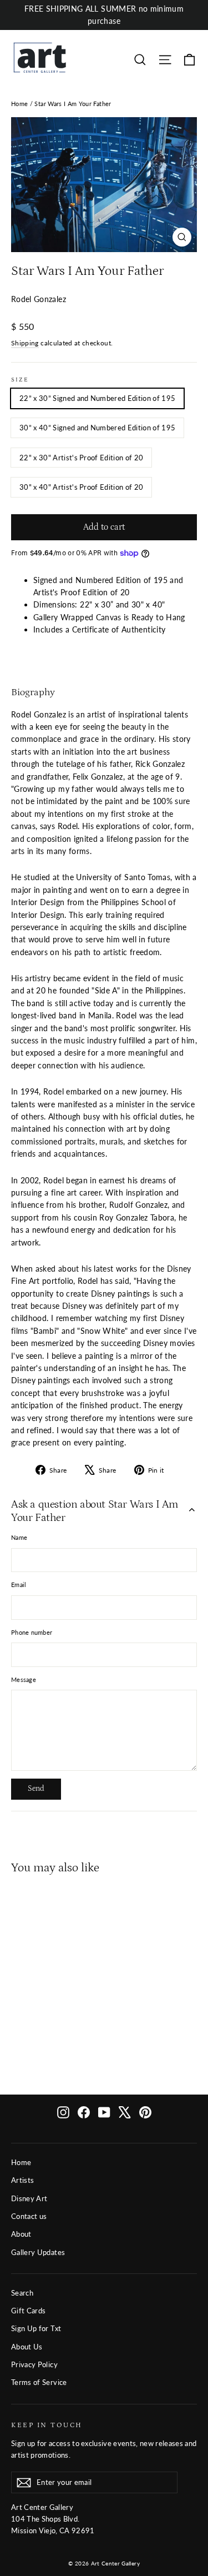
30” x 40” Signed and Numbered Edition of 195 (97, 428)
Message (24, 1679)
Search (22, 2293)
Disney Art (29, 2198)
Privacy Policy (34, 2364)
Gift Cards (29, 2311)
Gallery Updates (38, 2252)
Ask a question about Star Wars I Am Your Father (95, 1511)
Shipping (25, 343)
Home (19, 104)
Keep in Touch (47, 2425)
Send (36, 1789)
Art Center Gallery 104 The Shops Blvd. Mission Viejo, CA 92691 (53, 2519)
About (21, 2234)
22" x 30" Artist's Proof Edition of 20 (81, 458)
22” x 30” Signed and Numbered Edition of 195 (97, 398)
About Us (27, 2347)
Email (19, 1585)
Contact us (29, 2216)
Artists (22, 2180)
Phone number (32, 1632)
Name (19, 1537)
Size (20, 380)
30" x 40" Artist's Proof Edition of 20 (81, 487)
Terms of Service (39, 2382)
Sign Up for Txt (36, 2328)
